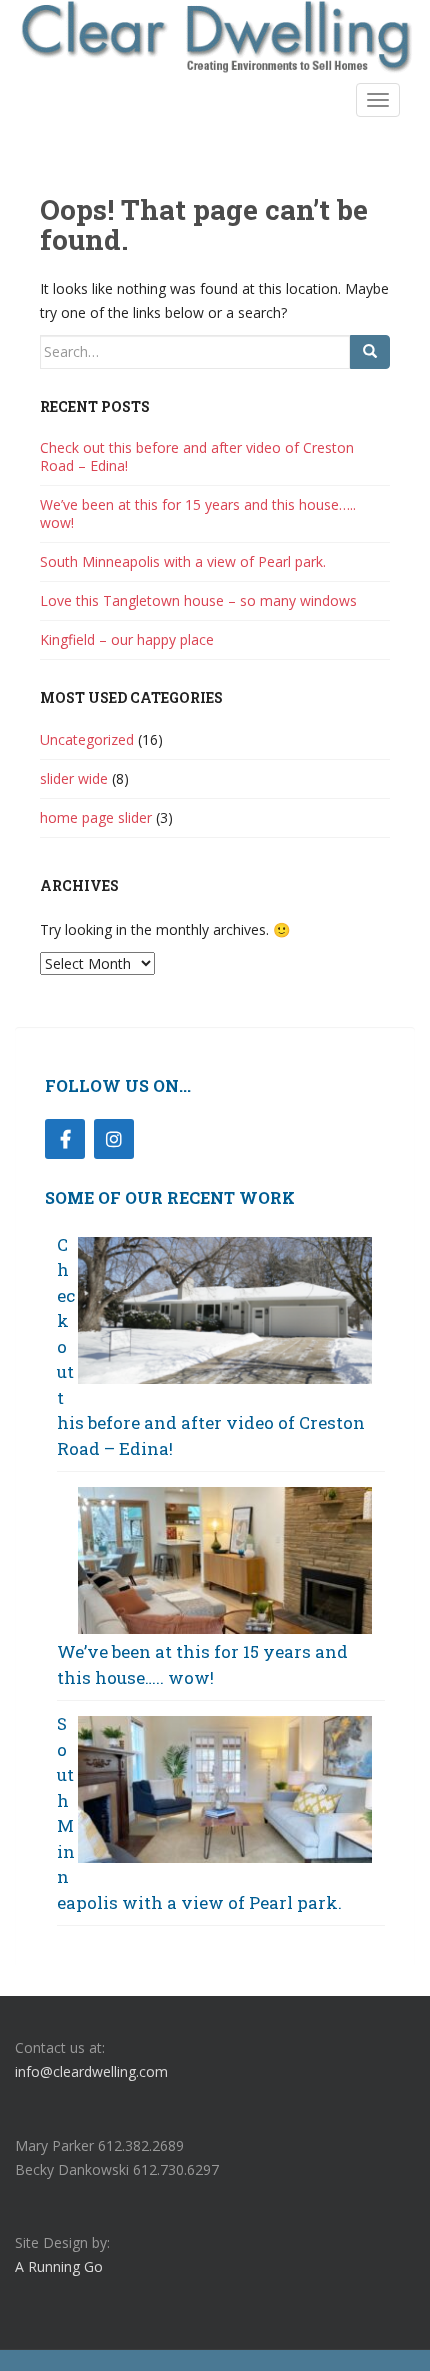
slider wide (74, 778)
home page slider (96, 817)
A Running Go (59, 2266)
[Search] (370, 352)
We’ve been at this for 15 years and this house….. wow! (198, 513)
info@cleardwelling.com (91, 2071)
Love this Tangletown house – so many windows (198, 600)
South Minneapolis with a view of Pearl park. (183, 561)
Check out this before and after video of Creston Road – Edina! (197, 456)
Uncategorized (87, 739)
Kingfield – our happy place (127, 639)
